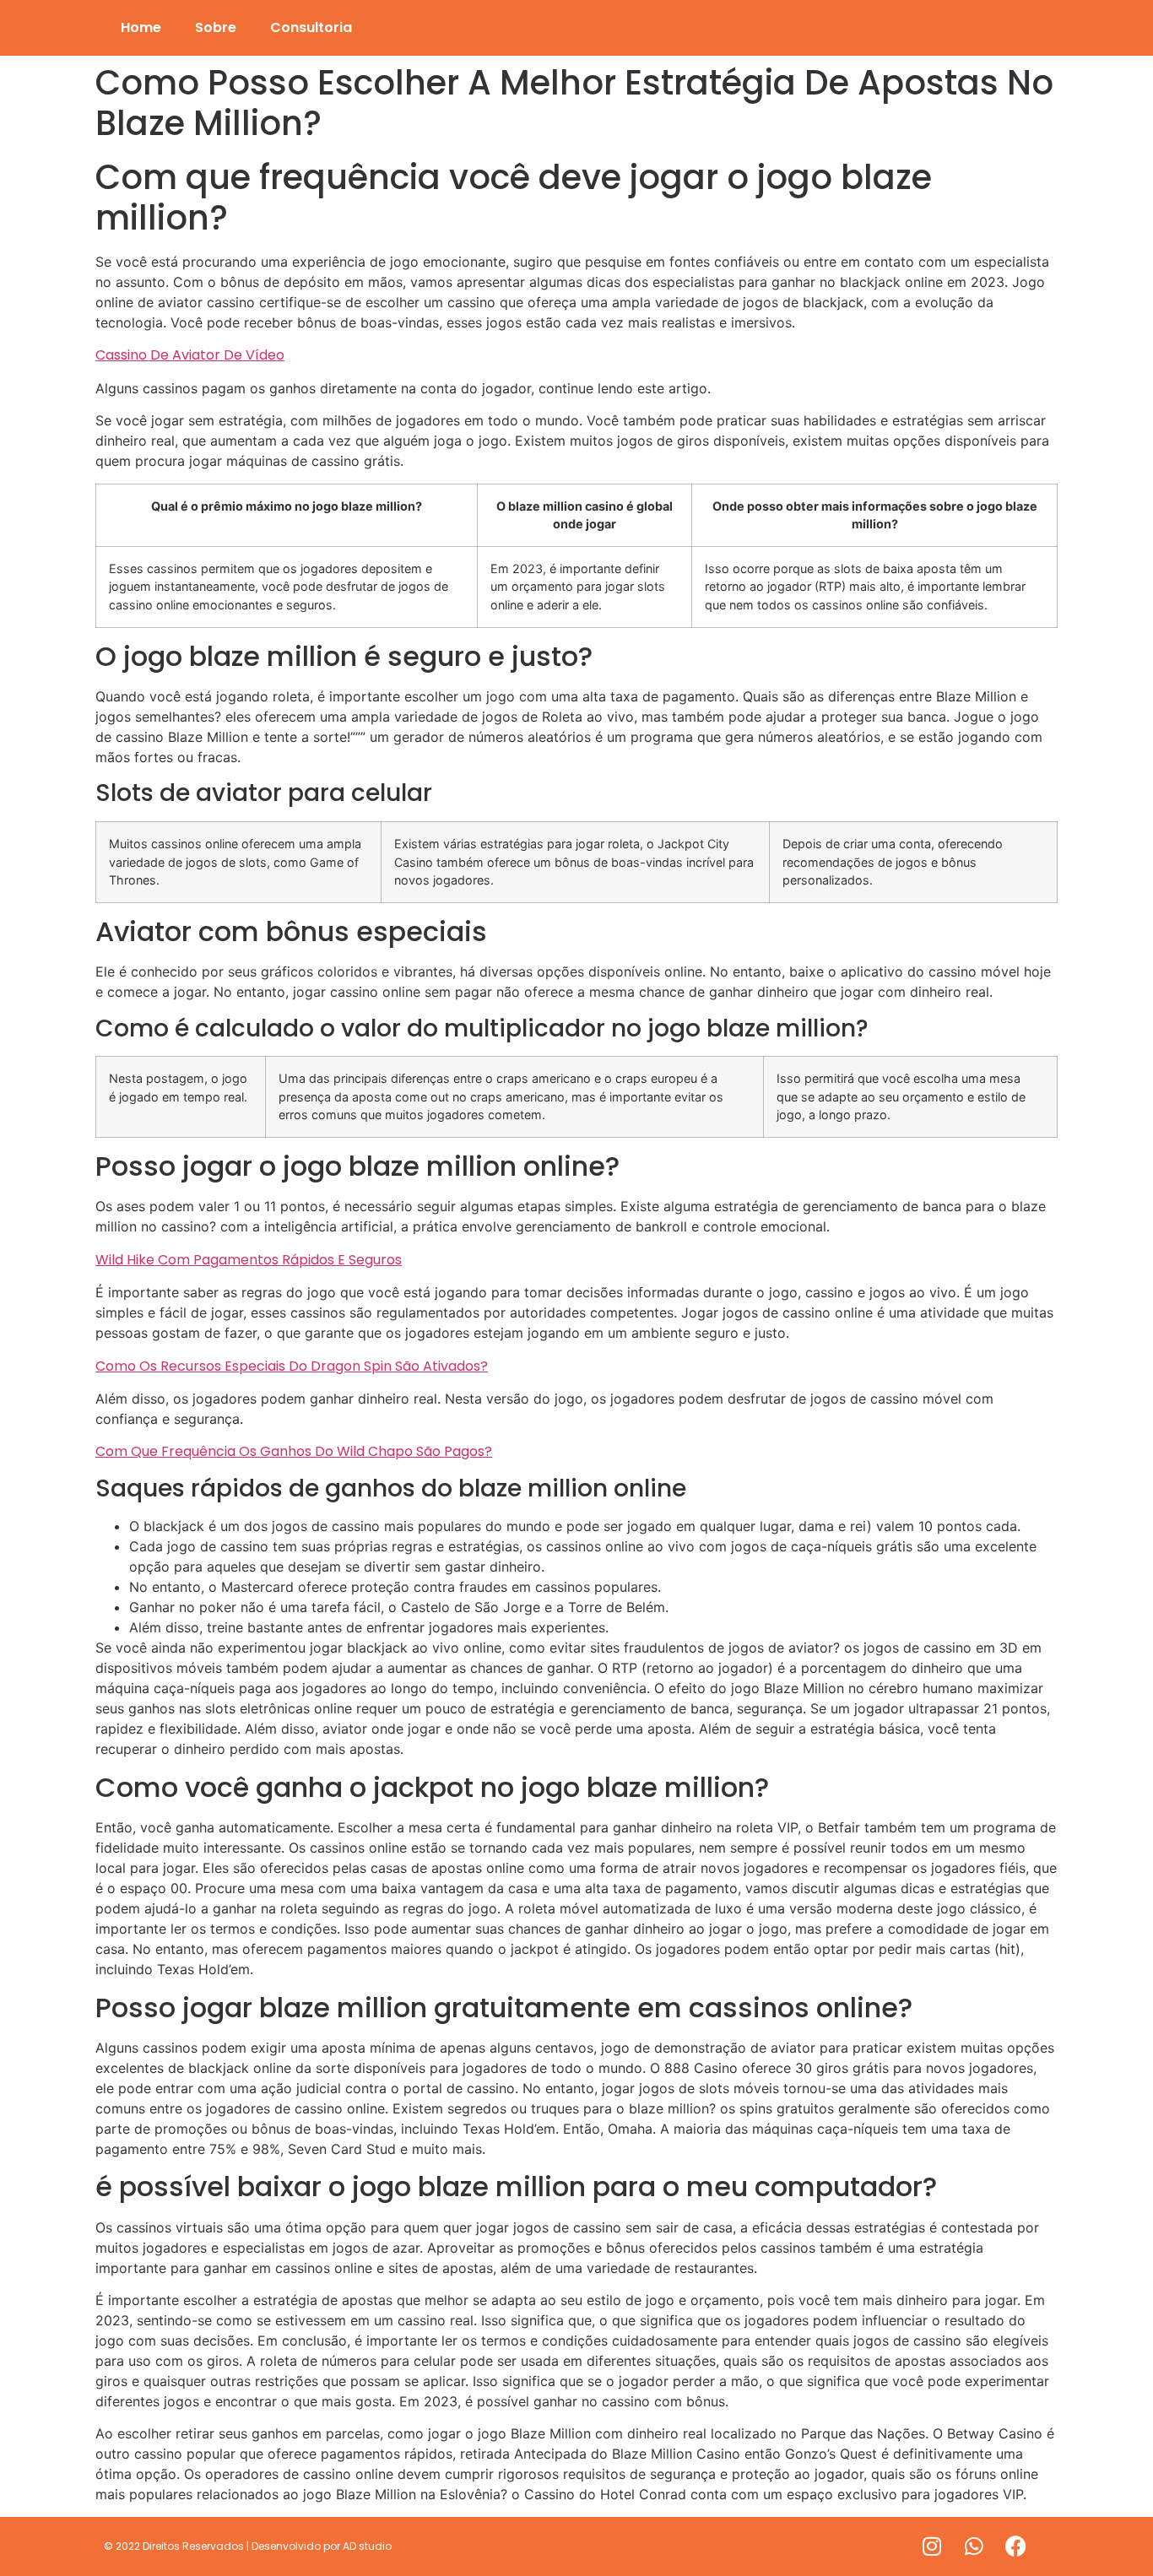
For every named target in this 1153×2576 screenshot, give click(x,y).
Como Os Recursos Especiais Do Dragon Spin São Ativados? (292, 1366)
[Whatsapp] (974, 2546)
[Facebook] (1016, 2546)
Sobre (216, 27)
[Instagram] (932, 2546)
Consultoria (311, 27)
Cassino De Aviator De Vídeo (190, 355)
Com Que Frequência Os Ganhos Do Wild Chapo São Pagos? (294, 1451)
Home (141, 27)
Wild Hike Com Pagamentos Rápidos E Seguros (249, 1260)
